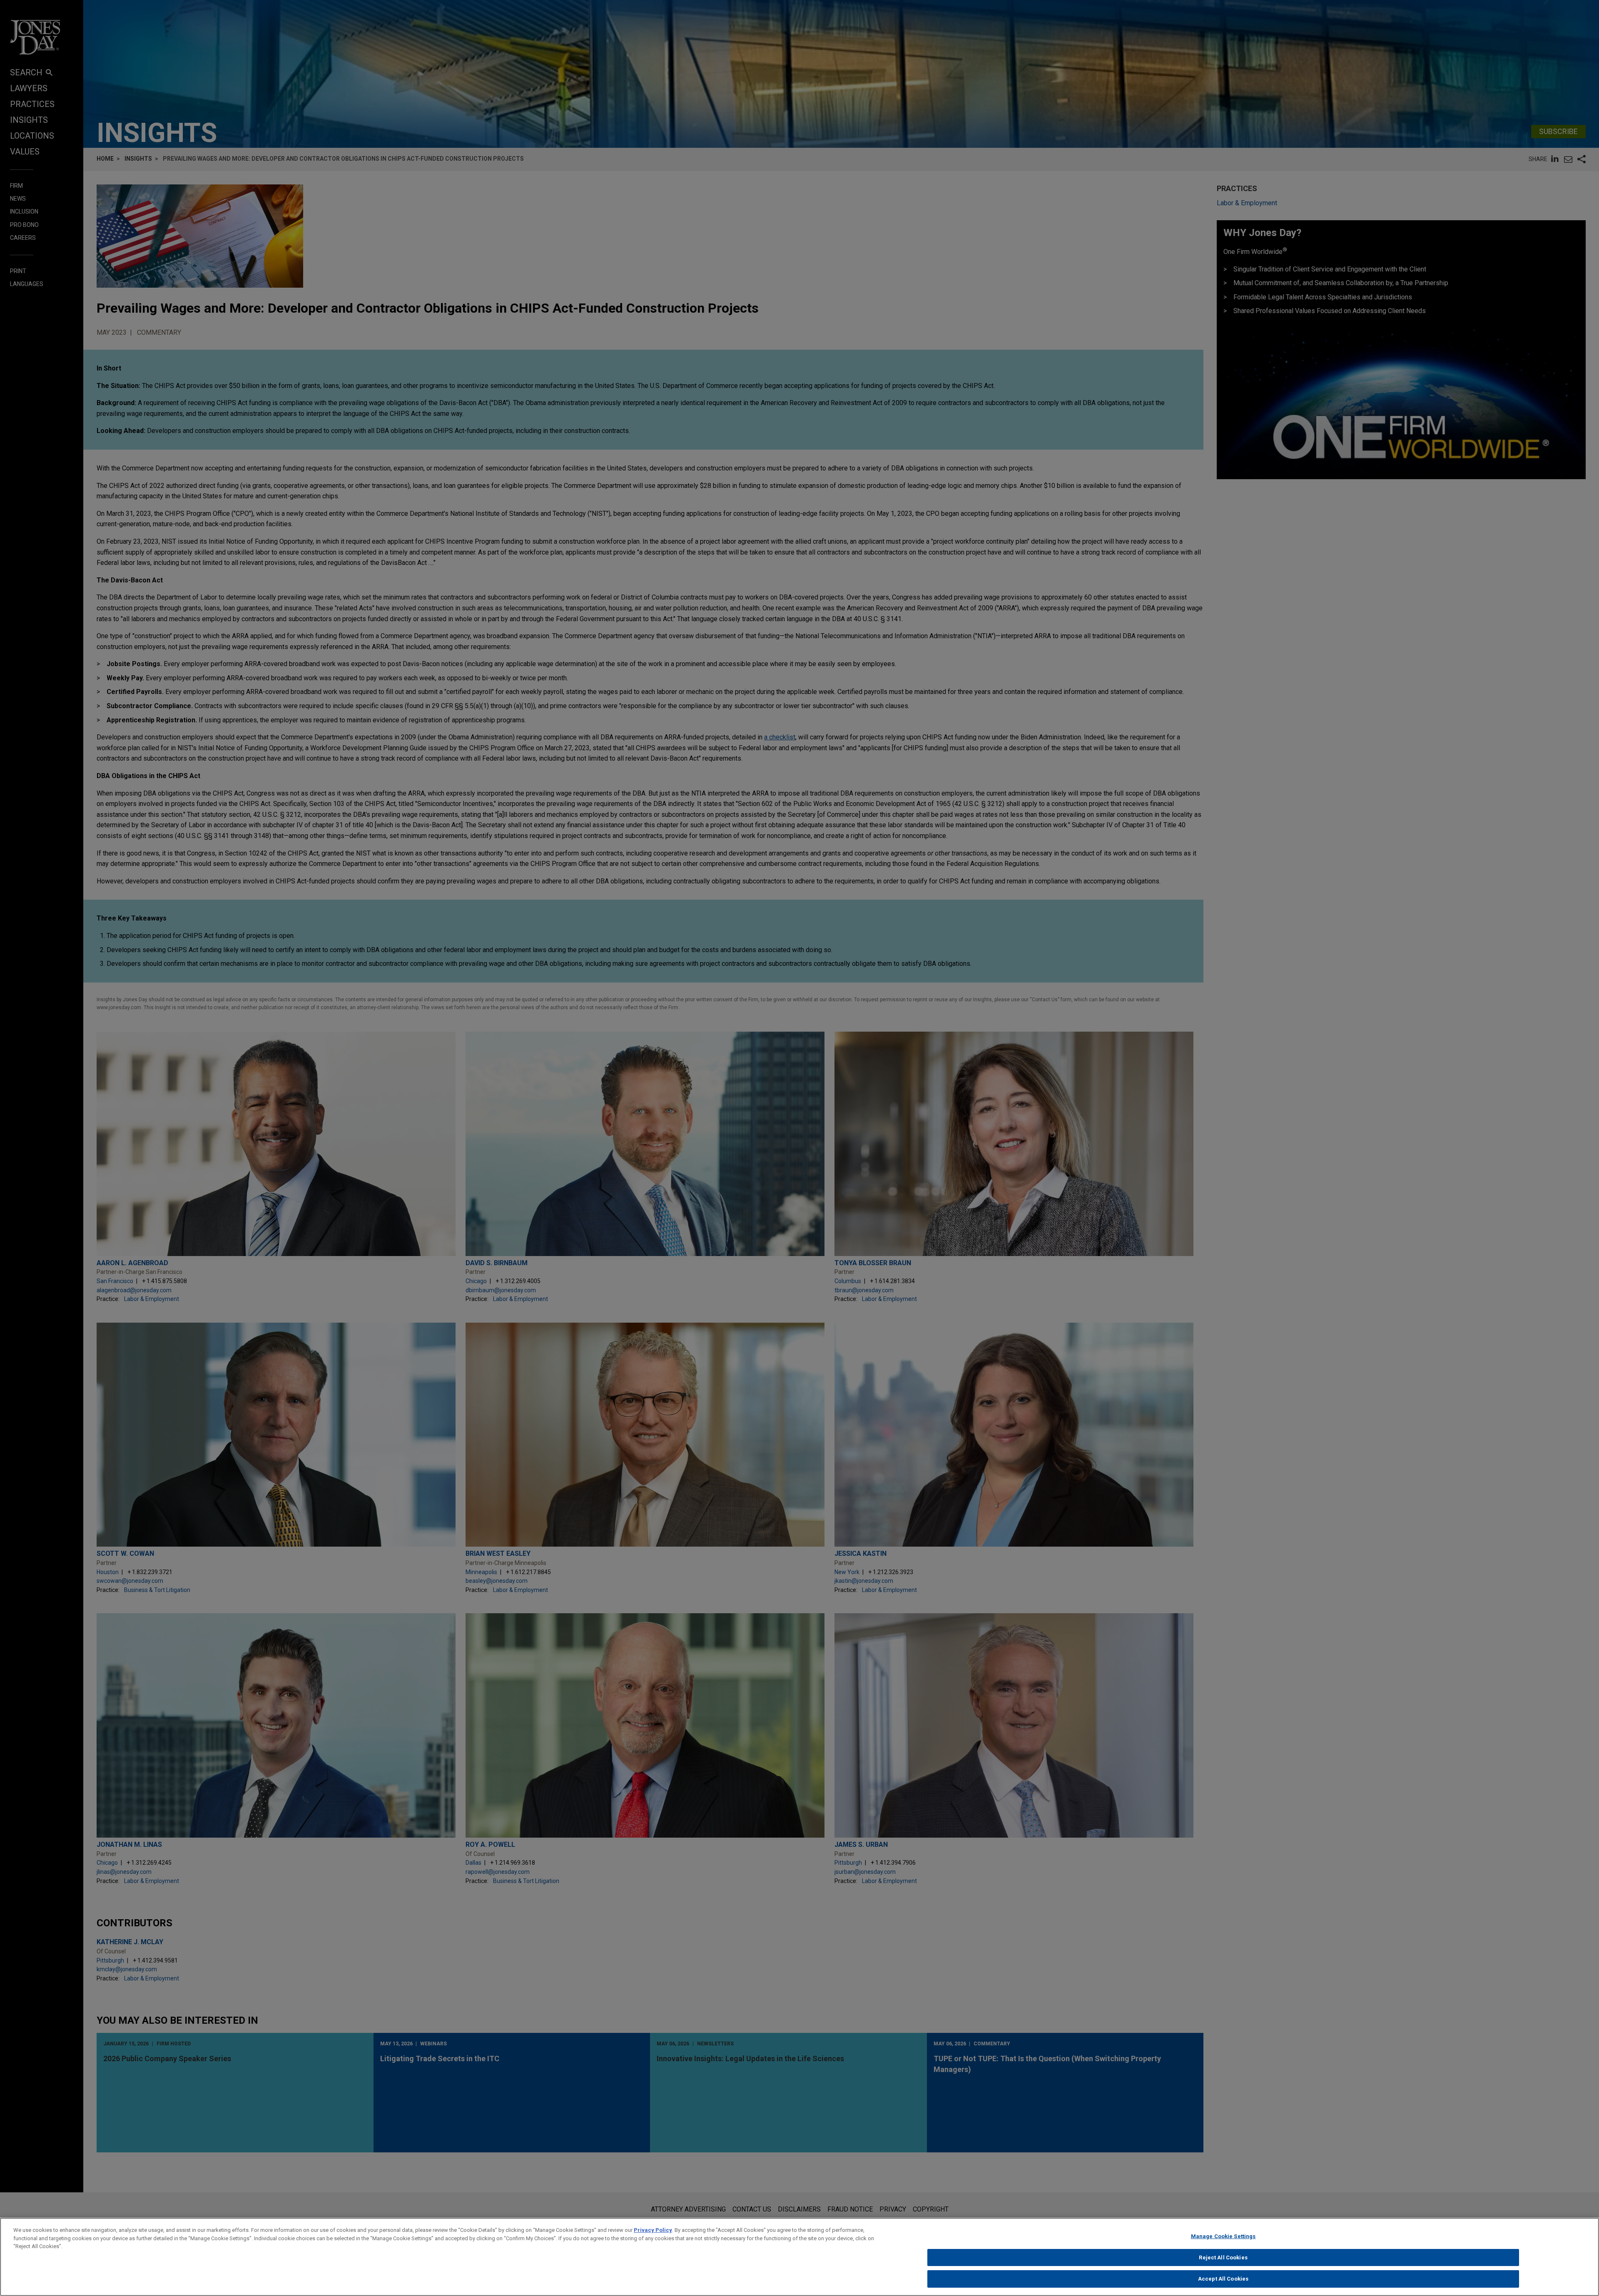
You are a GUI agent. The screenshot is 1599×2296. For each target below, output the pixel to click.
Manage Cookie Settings (1223, 2236)
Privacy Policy (653, 2230)
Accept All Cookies (1223, 2279)
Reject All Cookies (1223, 2257)
